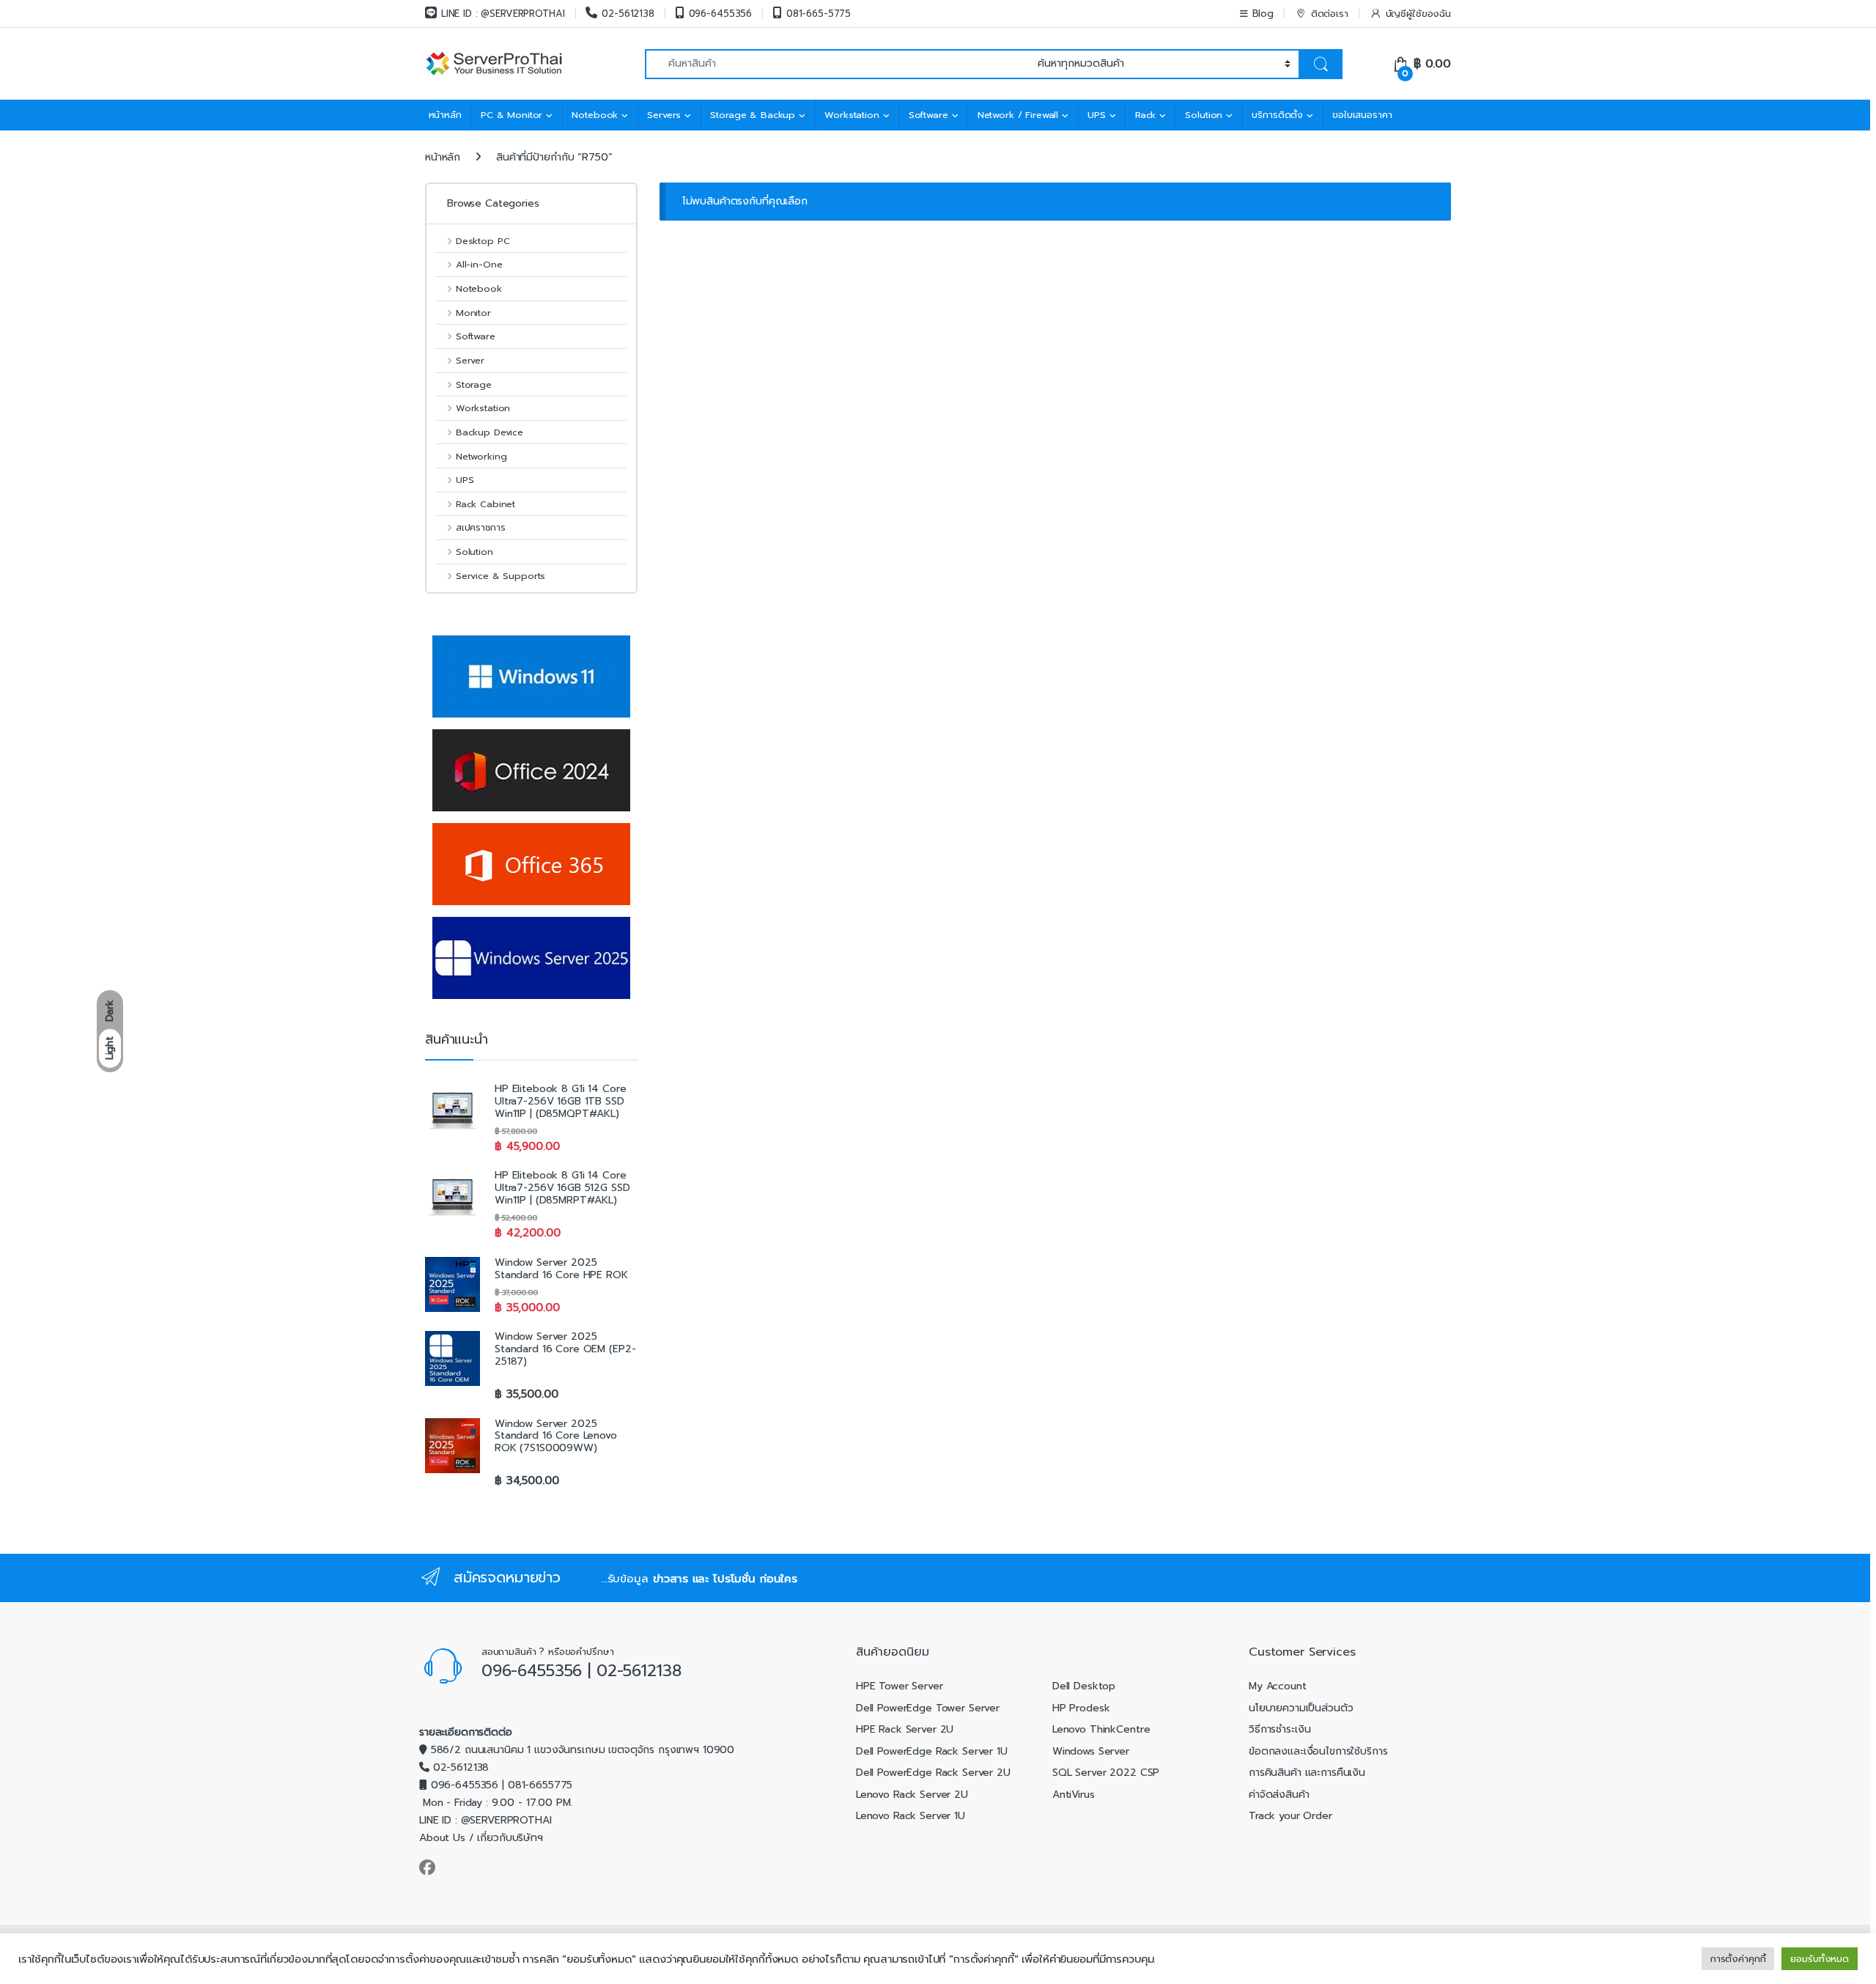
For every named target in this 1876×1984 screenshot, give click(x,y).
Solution (1204, 115)
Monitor (473, 313)
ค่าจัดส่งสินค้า (1279, 1795)
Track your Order (1290, 1816)
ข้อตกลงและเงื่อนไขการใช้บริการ (1318, 1751)
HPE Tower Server (900, 1686)
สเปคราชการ (480, 527)
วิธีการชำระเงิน (1279, 1729)
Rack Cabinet (485, 504)
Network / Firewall (1018, 115)
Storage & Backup (753, 115)
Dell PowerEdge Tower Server (928, 1708)
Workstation (852, 115)
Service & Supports (501, 576)
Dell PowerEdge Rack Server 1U (932, 1751)
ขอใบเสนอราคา (1362, 115)
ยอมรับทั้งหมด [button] (1820, 1959)
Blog (1263, 14)
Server (470, 360)
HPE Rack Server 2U (905, 1729)
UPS (1097, 115)
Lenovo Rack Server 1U (911, 1816)
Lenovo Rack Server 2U (912, 1795)
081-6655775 (540, 1785)
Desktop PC (483, 241)
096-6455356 (720, 14)
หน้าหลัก (445, 115)
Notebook (595, 115)
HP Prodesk (1081, 1708)
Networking (481, 456)
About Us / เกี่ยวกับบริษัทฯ (481, 1838)
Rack (1145, 115)
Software (928, 115)
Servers (664, 115)
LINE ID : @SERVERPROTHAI (503, 14)
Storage (474, 384)
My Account (1278, 1686)
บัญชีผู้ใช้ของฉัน (1418, 14)
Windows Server (1091, 1751)
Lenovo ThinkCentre (1101, 1729)
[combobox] (837, 64)
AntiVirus (1074, 1795)
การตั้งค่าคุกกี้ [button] (1738, 1959)
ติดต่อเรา (1330, 14)
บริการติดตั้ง (1277, 115)
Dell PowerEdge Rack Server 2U (933, 1773)
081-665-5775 (819, 14)
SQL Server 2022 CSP (1106, 1773)
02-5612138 (628, 14)
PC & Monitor (512, 115)
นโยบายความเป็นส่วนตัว (1301, 1708)
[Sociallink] (427, 1867)
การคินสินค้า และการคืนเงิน (1307, 1773)
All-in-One (479, 264)
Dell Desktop (1084, 1686)
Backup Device (490, 432)
